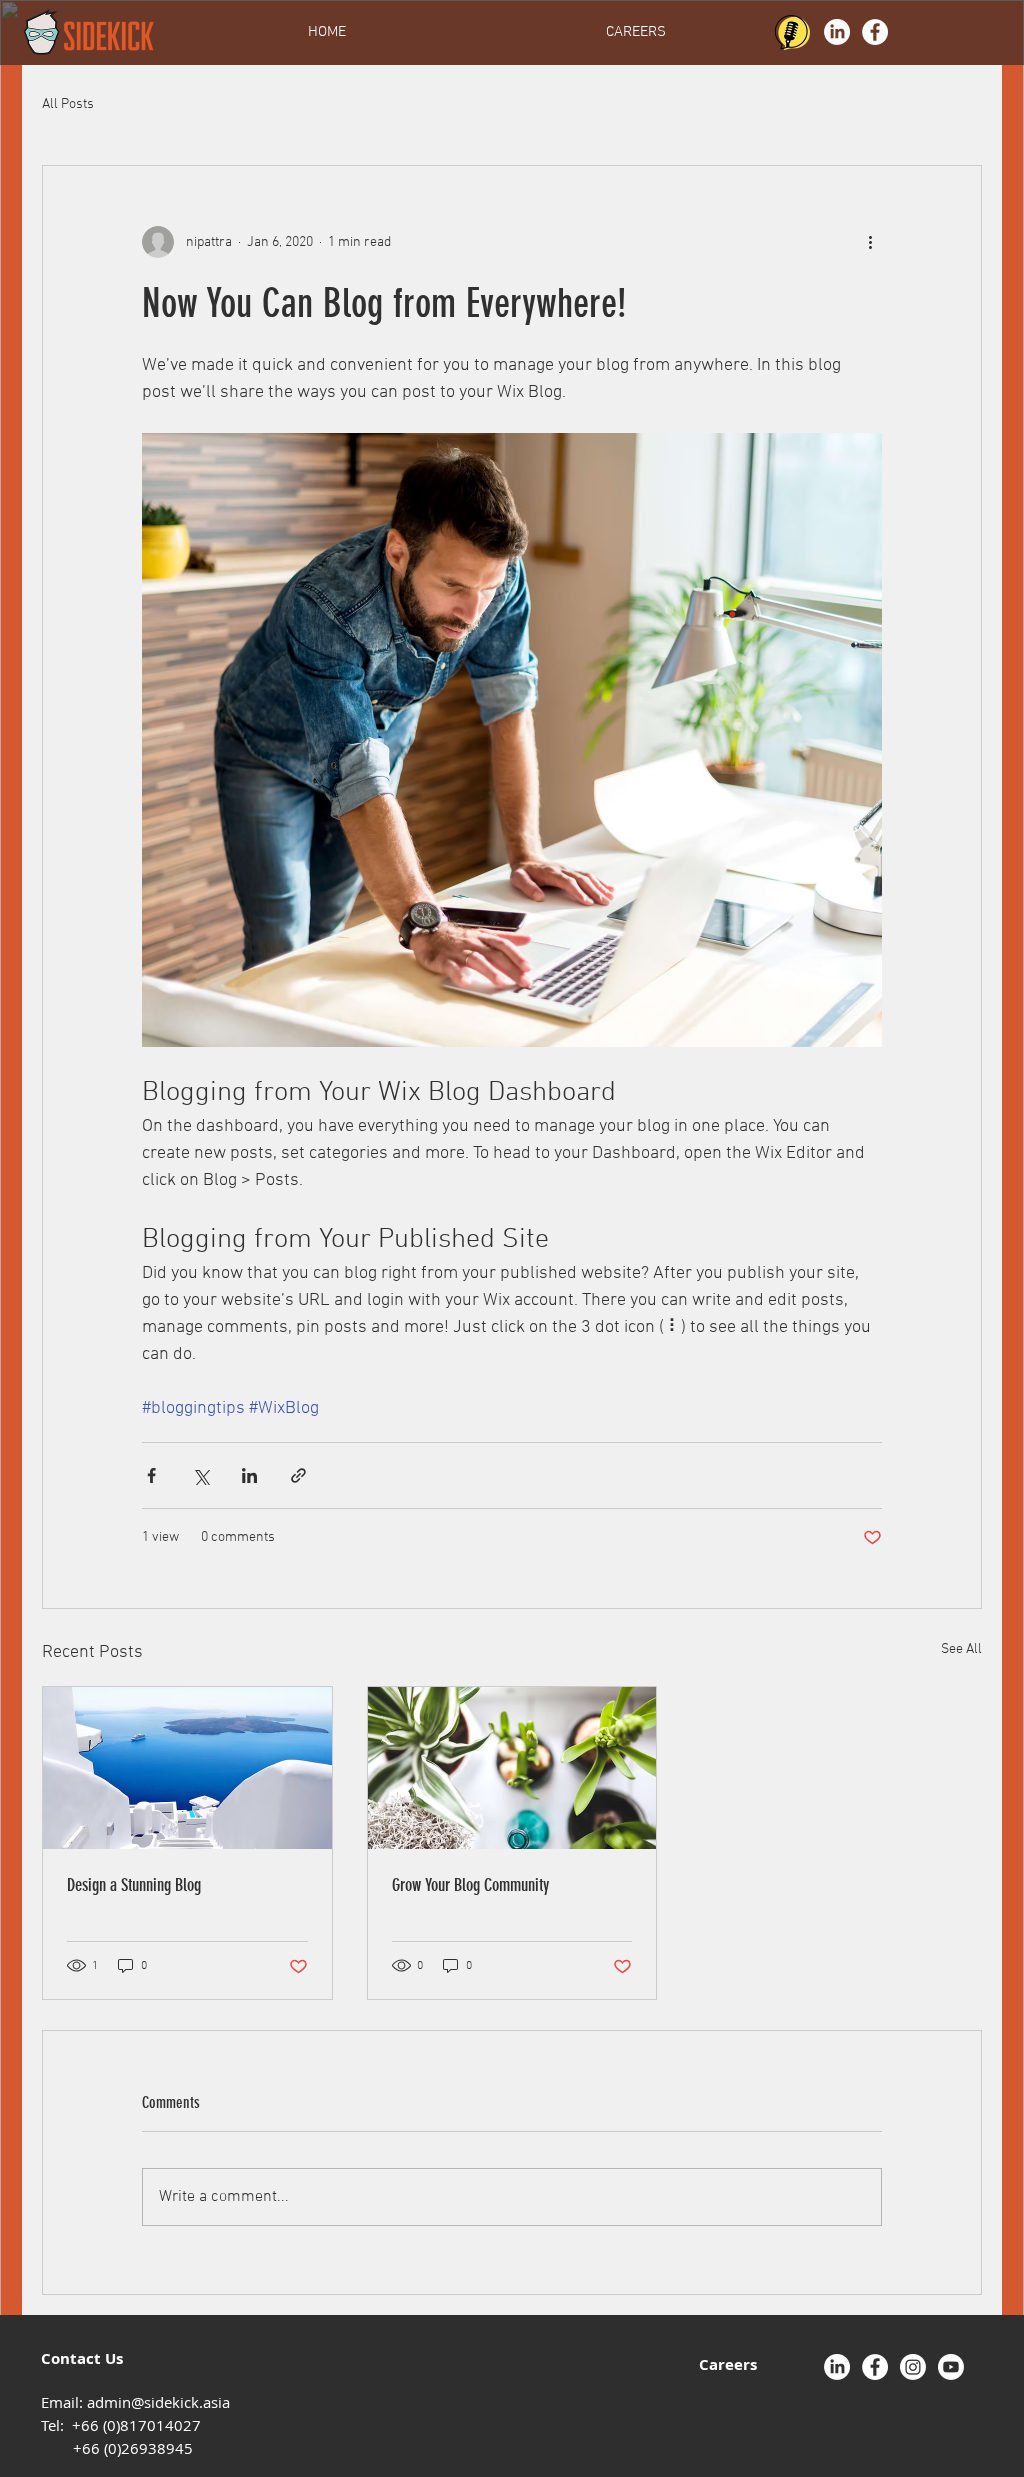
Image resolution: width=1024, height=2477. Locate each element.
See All (961, 1649)
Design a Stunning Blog (134, 1885)
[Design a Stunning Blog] (187, 1768)
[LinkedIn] (837, 32)
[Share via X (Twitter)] (200, 1475)
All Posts (68, 104)
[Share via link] (298, 1475)
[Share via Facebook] (151, 1475)
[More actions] (870, 242)
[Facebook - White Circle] (875, 32)
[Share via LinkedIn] (249, 1475)
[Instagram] (913, 2367)
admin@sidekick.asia (158, 2402)
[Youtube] (951, 2367)
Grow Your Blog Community (470, 1885)
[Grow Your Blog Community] (512, 1768)
